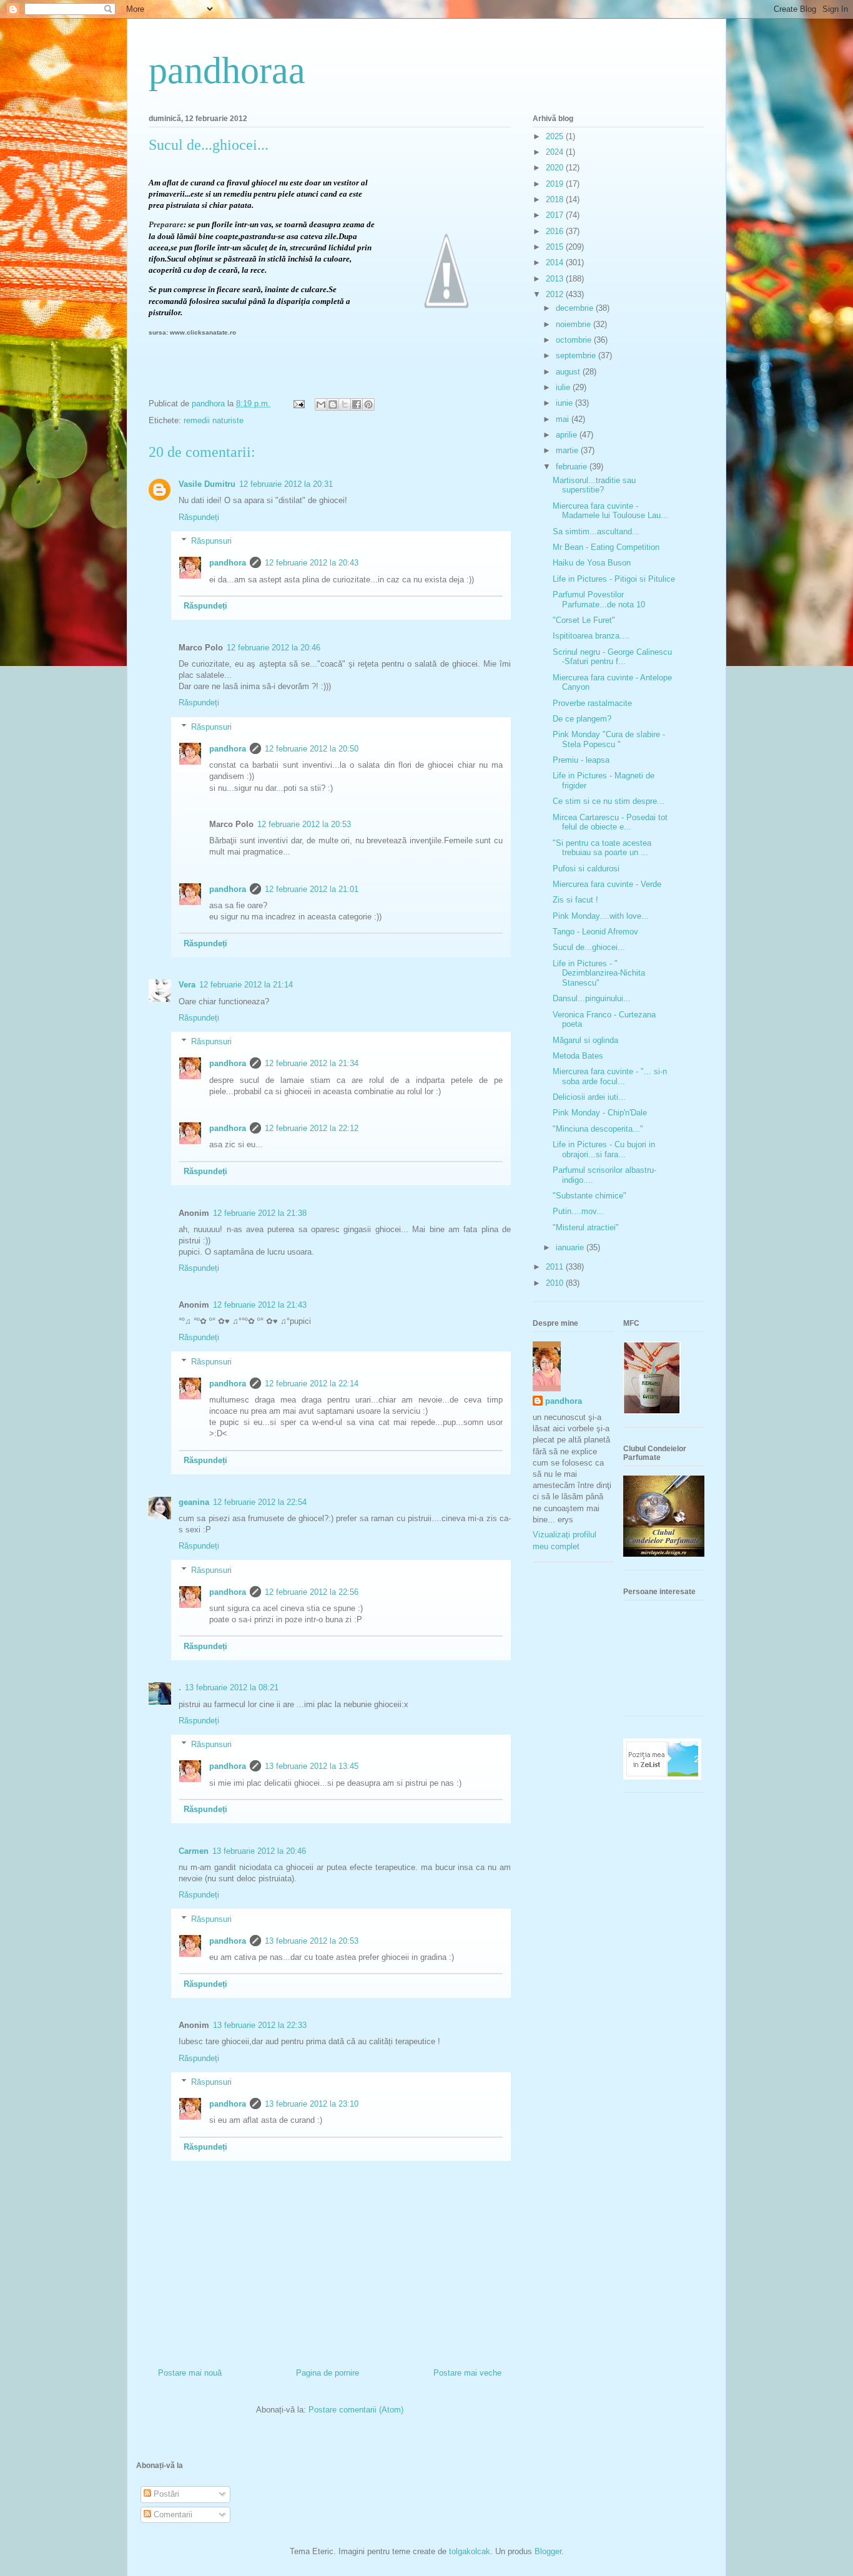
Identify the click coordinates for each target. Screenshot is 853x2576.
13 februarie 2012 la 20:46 (259, 1851)
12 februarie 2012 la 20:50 (312, 749)
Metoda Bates (578, 1056)
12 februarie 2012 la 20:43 (312, 563)
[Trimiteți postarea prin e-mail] (298, 404)
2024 (556, 152)
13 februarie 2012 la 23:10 (312, 2104)
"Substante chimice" (589, 1196)
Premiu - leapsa (581, 760)
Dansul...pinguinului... (592, 998)
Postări (165, 2494)
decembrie (576, 308)
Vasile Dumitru (207, 484)
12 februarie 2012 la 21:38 (260, 1213)
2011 (556, 1267)
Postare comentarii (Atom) (356, 2410)
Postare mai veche (467, 2373)
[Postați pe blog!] (333, 404)
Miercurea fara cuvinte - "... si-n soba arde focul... (610, 1076)
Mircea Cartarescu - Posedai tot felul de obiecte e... (610, 822)
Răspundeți (199, 517)
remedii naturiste (214, 420)
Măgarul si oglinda (585, 1040)
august (569, 372)
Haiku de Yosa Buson (592, 563)
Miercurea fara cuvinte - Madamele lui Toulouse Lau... (610, 511)
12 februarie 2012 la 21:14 (246, 985)
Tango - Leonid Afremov (595, 932)
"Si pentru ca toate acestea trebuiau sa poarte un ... (602, 848)
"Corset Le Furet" (584, 620)
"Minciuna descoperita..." (598, 1129)
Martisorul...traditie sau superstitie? (594, 485)
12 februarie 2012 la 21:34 (312, 1063)
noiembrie (574, 324)
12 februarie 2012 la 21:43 (260, 1305)
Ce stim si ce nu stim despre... (609, 801)
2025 (556, 136)
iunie (565, 403)
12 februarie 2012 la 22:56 (312, 1592)
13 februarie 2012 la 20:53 (312, 1941)
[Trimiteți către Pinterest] (368, 404)
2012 (556, 294)
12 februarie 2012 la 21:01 (312, 889)
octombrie (575, 340)
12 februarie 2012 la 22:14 (312, 1383)
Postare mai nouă (190, 2373)
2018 (556, 199)
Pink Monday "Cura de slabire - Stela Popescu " (609, 739)
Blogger (548, 2551)
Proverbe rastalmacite (592, 703)
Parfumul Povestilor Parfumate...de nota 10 (599, 600)
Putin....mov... (578, 1211)
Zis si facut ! (575, 900)
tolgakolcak (470, 2551)
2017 (556, 215)
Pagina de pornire (328, 2373)
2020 (556, 168)
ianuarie (571, 1247)
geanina (194, 1502)
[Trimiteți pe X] (345, 404)
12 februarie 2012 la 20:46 (274, 648)
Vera (187, 985)
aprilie (568, 435)
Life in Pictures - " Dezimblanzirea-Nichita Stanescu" (599, 973)
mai (564, 419)
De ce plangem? (582, 719)
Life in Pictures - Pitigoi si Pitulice (614, 579)
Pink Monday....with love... (601, 916)
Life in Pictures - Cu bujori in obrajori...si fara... (604, 1149)
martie (568, 450)
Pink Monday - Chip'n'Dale (600, 1113)
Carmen (194, 1851)
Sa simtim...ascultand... (596, 531)
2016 (556, 231)
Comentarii (172, 2515)
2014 (556, 262)
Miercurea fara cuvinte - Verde (607, 884)
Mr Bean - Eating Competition (606, 547)
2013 (556, 279)
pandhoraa (227, 71)
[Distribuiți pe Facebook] (357, 404)
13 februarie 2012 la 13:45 (312, 1766)
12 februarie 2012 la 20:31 (286, 484)
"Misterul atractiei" (586, 1227)
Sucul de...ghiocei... (589, 947)
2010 (556, 1283)
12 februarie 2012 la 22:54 (260, 1502)
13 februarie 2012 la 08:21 (232, 1687)
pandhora (228, 563)
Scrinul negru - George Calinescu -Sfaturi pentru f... (612, 657)
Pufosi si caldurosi (586, 869)
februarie (573, 467)
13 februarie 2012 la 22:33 (260, 2025)
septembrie (577, 355)
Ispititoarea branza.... (591, 636)
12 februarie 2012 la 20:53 (304, 824)
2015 (556, 247)
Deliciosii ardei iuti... (589, 1097)
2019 (556, 184)
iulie (564, 387)
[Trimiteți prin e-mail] (321, 404)
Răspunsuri (211, 541)
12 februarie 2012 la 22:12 (312, 1128)
